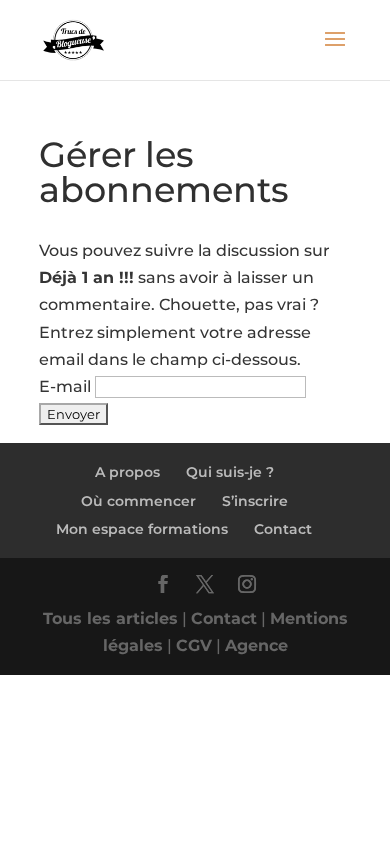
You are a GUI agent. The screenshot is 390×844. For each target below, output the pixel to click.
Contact (283, 529)
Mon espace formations (142, 529)
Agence (256, 645)
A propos (127, 472)
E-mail (65, 386)
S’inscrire (255, 501)
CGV (194, 645)
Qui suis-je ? (230, 472)
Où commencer (138, 501)
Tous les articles (110, 618)
